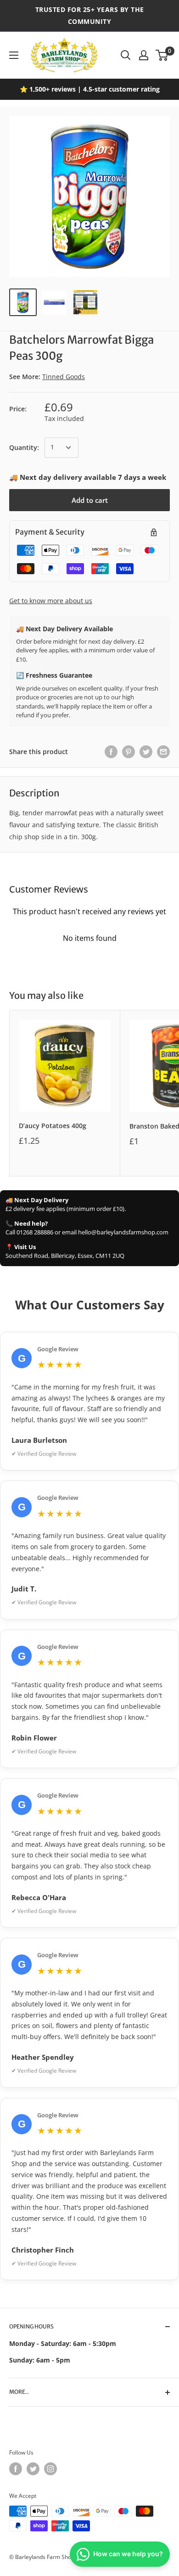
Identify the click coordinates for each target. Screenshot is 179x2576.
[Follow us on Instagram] (50, 2469)
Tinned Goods (64, 377)
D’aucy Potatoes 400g (53, 1126)
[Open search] (126, 55)
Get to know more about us (51, 601)
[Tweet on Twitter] (146, 752)
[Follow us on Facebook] (16, 2469)
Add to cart (90, 500)
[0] (162, 55)
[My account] (144, 55)
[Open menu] (14, 55)
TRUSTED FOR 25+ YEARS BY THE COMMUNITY (90, 15)
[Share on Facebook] (111, 752)
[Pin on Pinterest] (129, 752)
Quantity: (24, 447)
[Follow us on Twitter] (33, 2469)
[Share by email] (163, 752)
